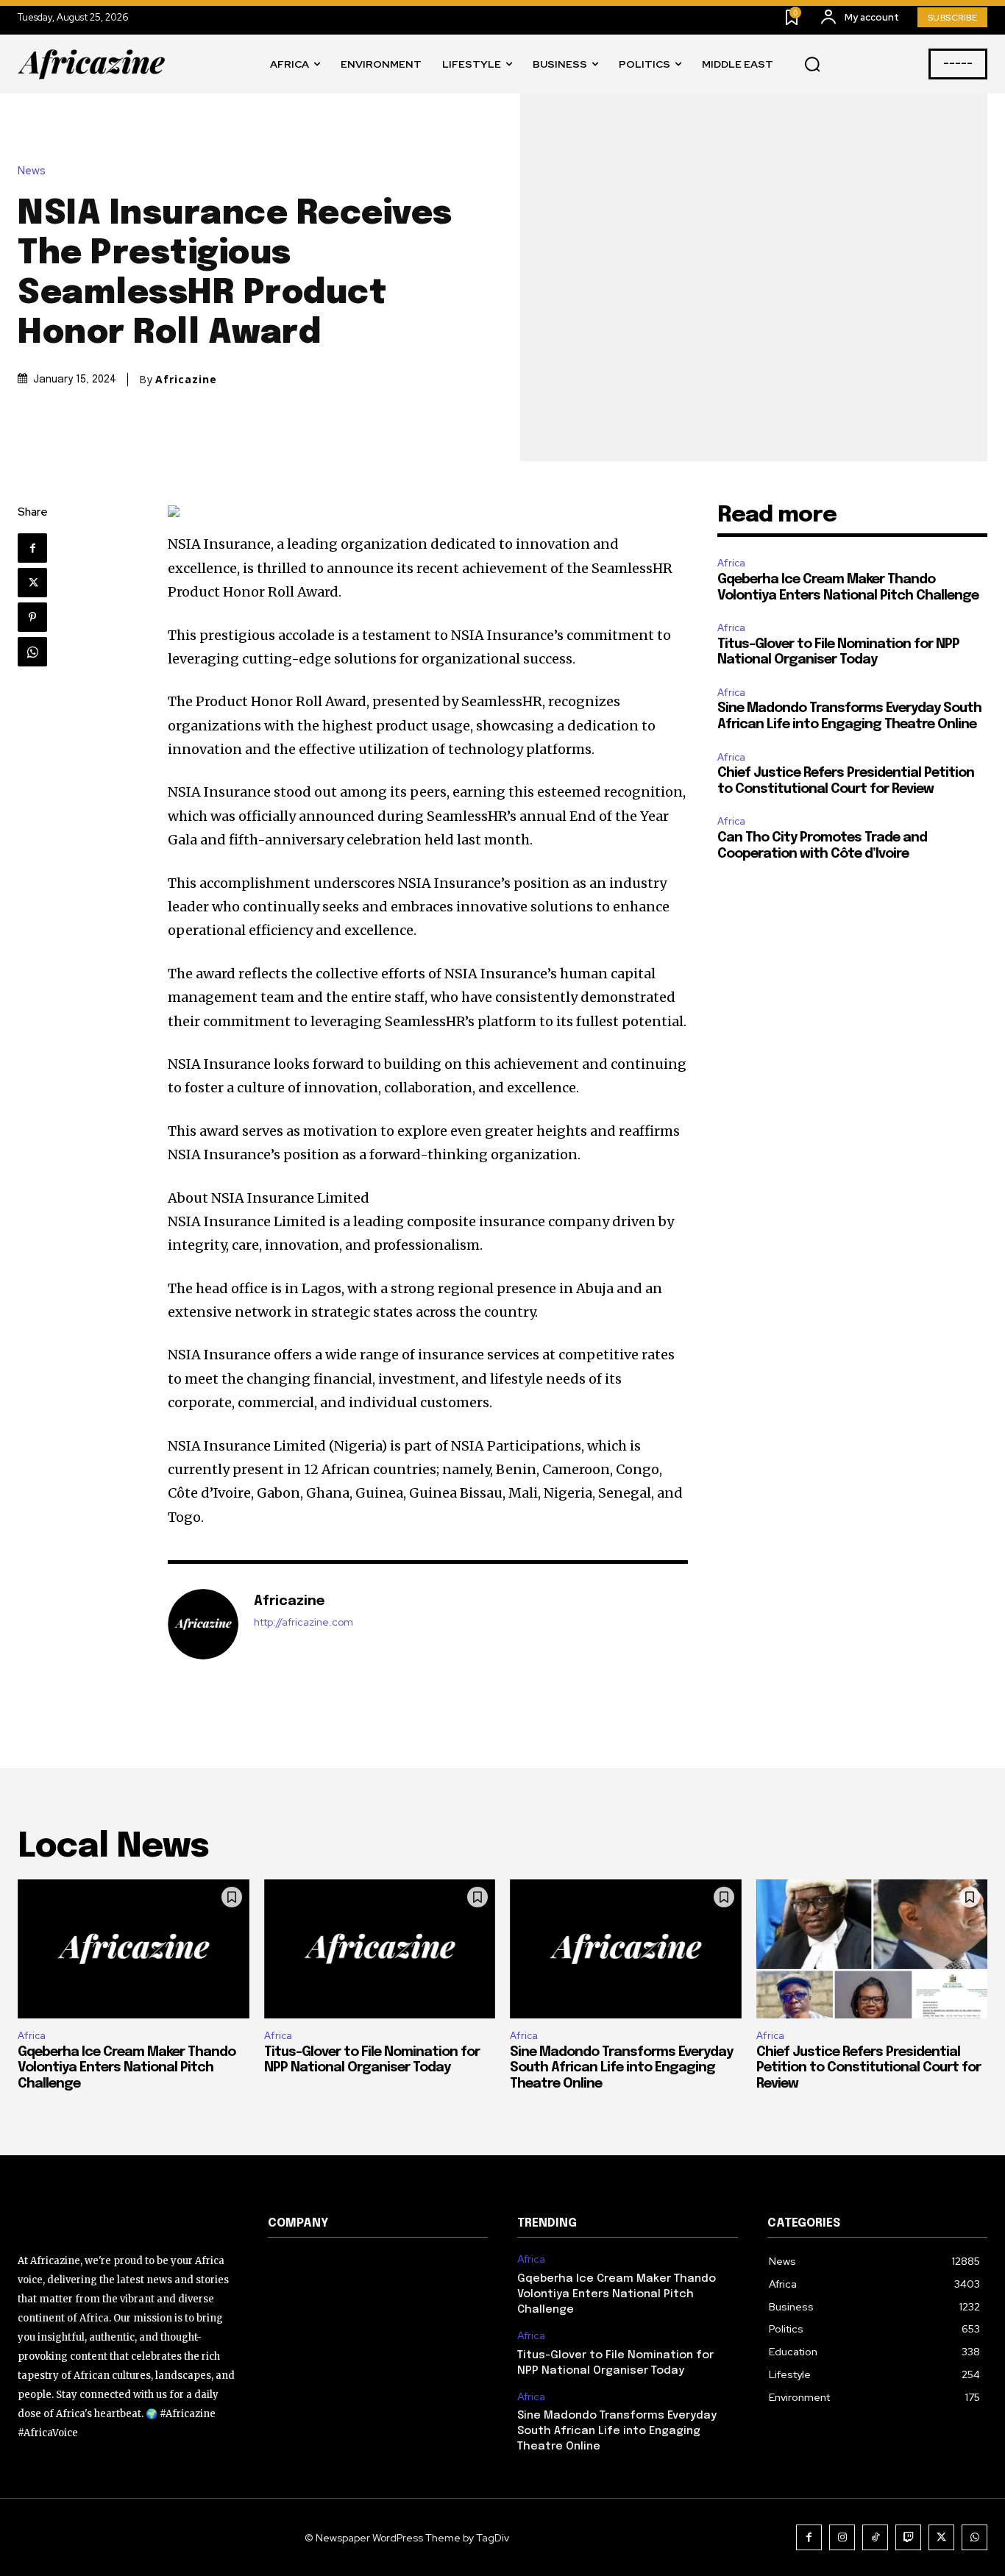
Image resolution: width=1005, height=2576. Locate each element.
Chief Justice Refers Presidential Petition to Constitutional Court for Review (869, 2068)
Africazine (186, 380)
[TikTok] (875, 2537)
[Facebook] (32, 548)
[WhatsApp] (32, 652)
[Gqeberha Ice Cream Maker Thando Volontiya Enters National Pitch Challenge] (134, 1949)
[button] (812, 65)
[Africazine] (203, 1624)
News (32, 171)
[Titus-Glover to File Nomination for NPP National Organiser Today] (380, 1949)
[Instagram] (842, 2537)
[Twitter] (32, 583)
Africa (731, 563)
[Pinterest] (32, 617)
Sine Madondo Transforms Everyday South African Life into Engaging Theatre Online (621, 2068)
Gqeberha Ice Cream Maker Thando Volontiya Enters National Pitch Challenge (127, 2068)
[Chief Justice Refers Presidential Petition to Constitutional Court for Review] (872, 1949)
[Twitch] (908, 2537)
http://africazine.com (303, 1622)
